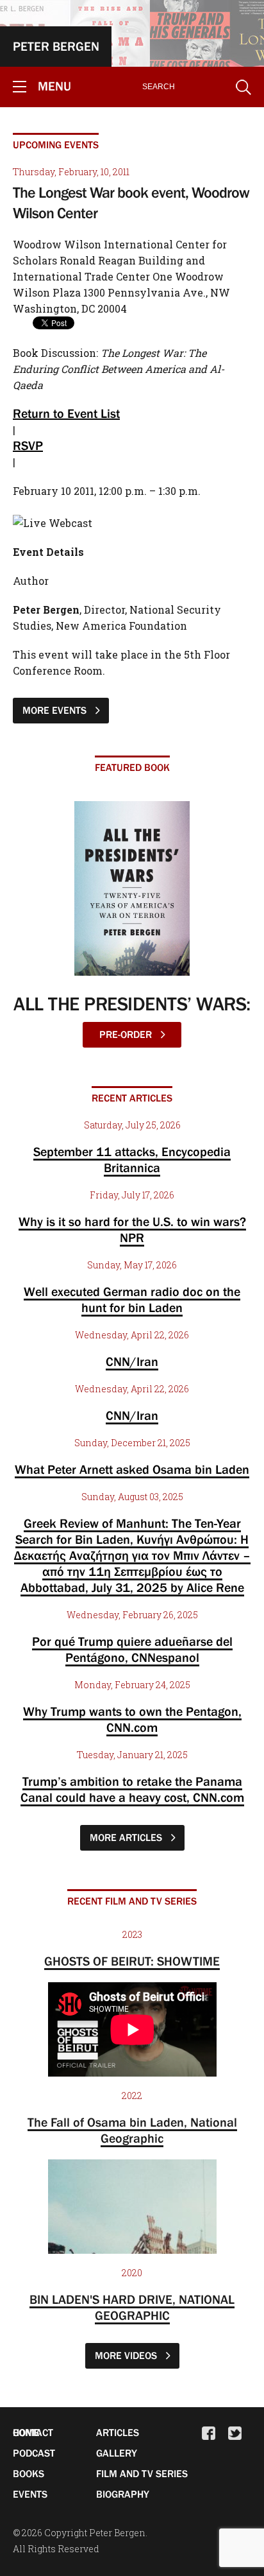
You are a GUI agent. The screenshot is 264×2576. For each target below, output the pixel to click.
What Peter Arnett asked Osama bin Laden (132, 1469)
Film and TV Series (142, 2473)
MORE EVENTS (56, 710)
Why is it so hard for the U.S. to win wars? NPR (132, 1230)
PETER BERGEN (56, 46)
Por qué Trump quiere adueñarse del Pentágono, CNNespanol (132, 1649)
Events (30, 2494)
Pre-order (127, 1034)
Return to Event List (66, 413)
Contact (33, 2432)
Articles (118, 2432)
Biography (123, 2494)
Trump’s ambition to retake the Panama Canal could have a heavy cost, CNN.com (132, 1789)
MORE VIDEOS (127, 2355)
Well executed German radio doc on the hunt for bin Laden (132, 1300)
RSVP (28, 445)
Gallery (117, 2453)
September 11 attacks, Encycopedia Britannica (132, 1160)
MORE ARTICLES (127, 1837)
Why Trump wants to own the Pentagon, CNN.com (132, 1719)
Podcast (34, 2453)
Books (29, 2473)
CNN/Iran (132, 1361)
